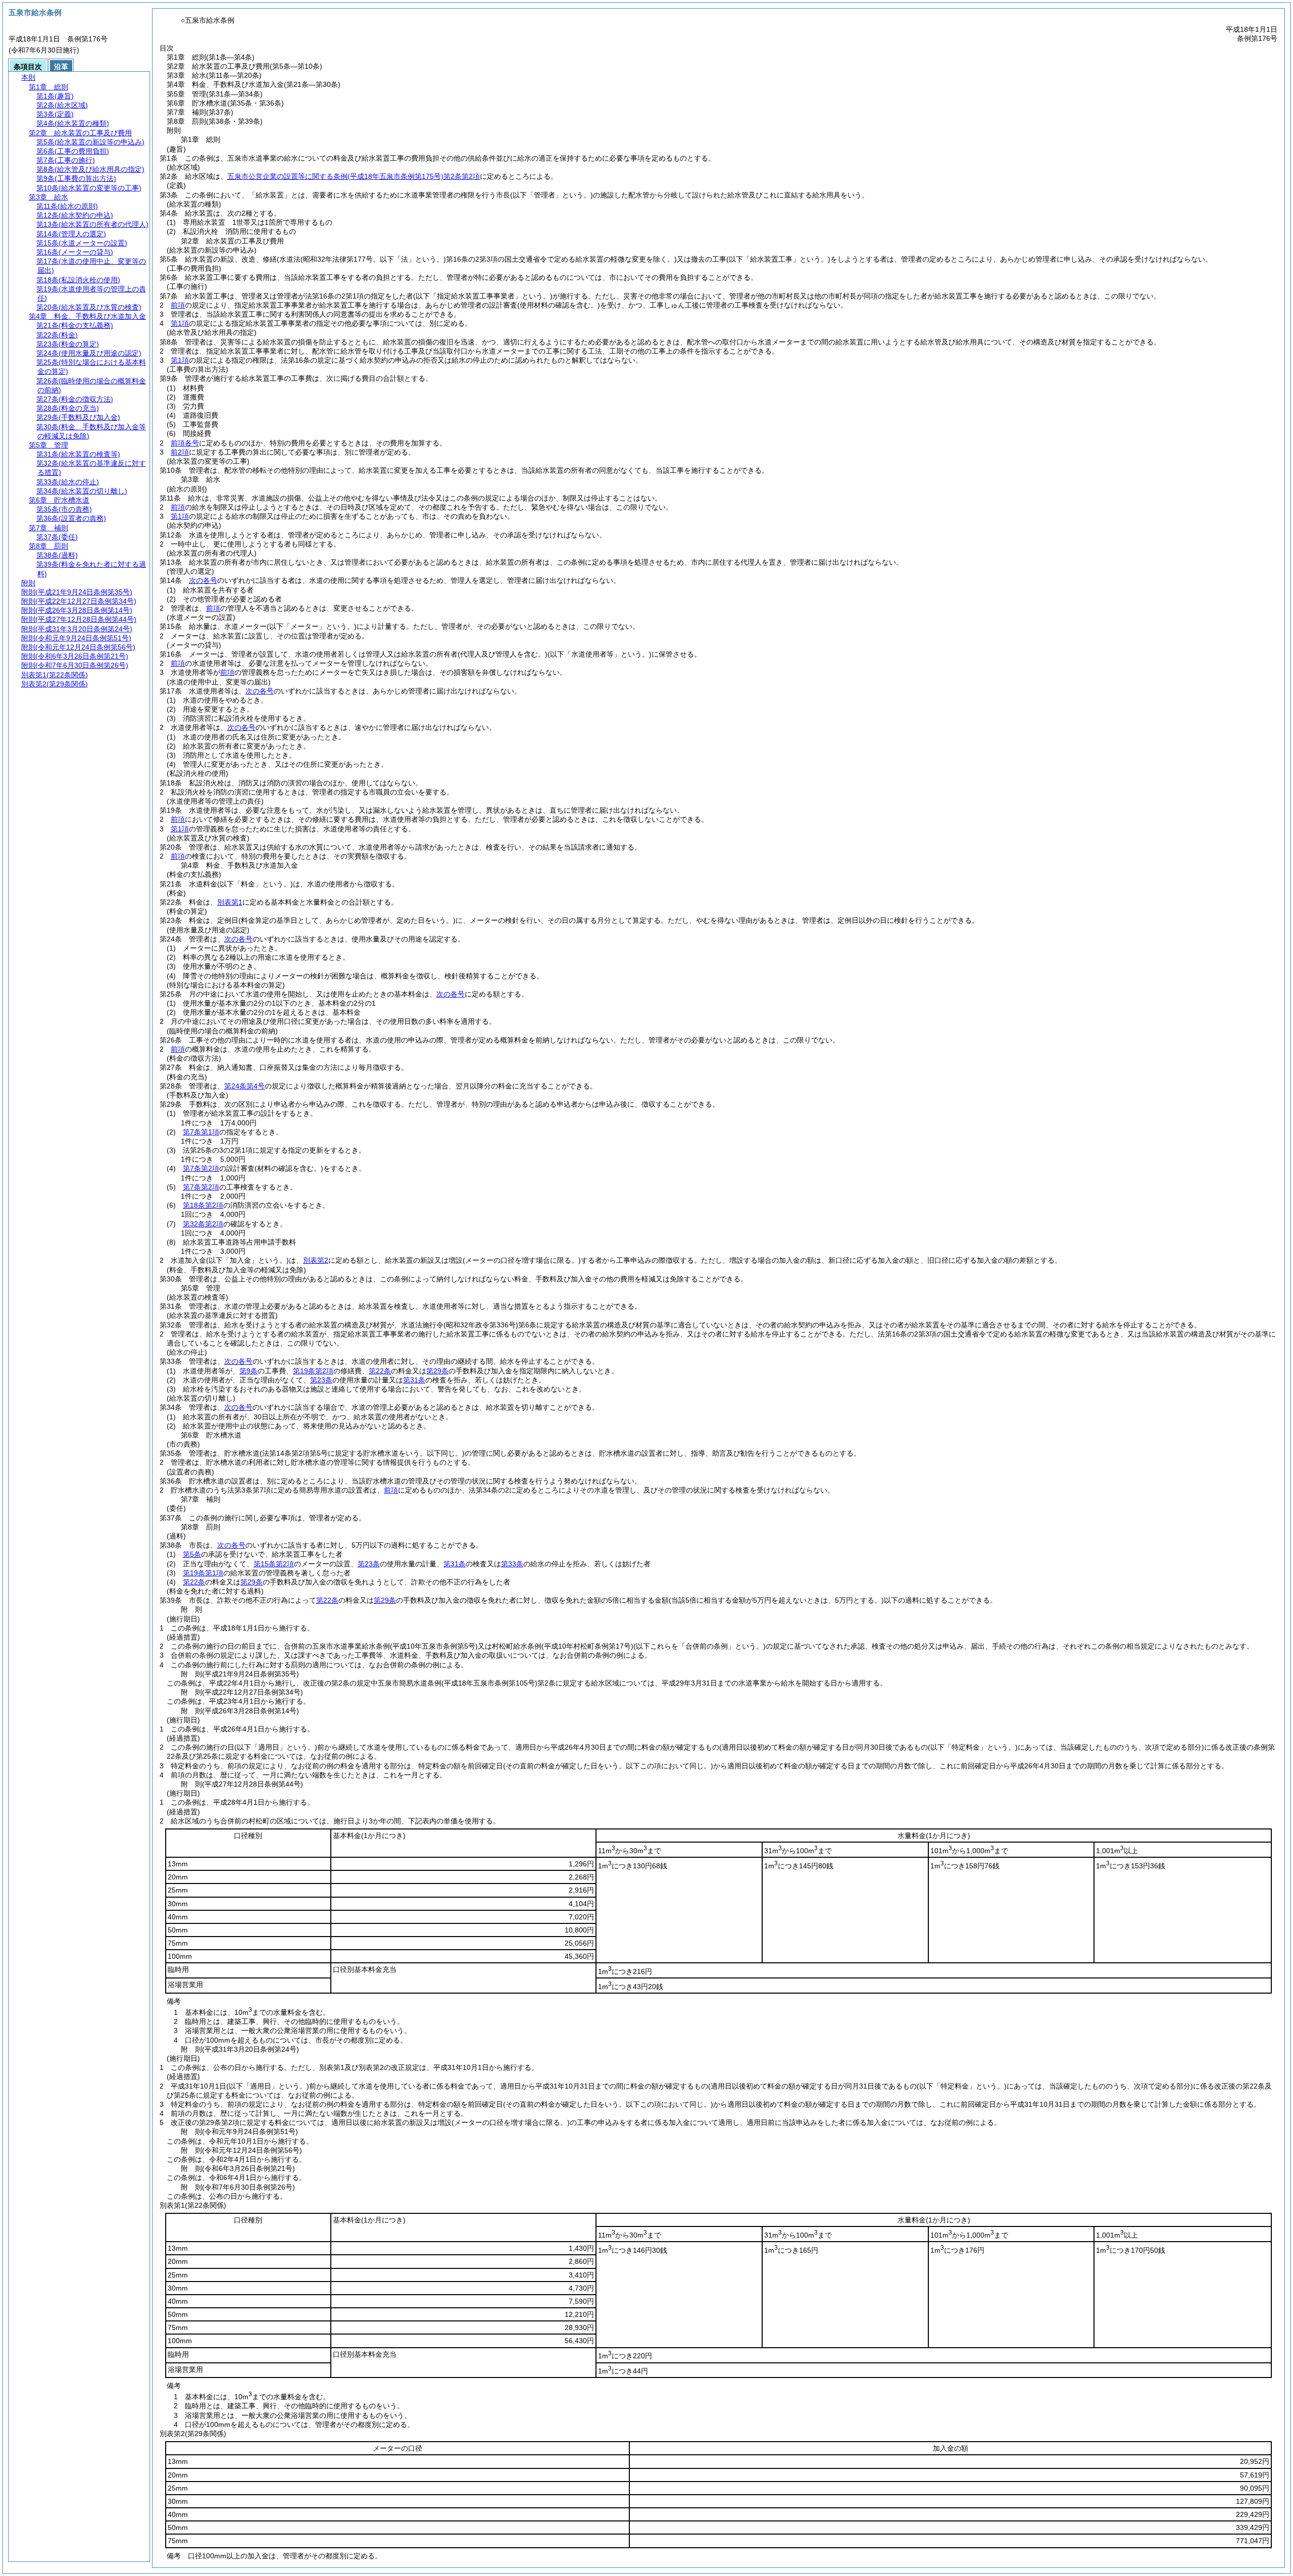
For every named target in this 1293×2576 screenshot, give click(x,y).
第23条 (321, 1380)
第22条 (380, 1371)
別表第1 (230, 902)
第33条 (512, 1564)
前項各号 (185, 443)
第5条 (192, 1554)
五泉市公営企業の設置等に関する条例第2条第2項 (354, 176)
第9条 (248, 1371)
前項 (178, 305)
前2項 (180, 452)
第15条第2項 (274, 1564)
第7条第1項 (201, 1132)
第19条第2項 (313, 1371)
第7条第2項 (201, 1168)
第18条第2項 (203, 1205)
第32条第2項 (203, 1224)
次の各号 (203, 580)
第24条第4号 (244, 1086)
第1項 (180, 323)
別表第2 (316, 1260)
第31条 (414, 1380)
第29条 (437, 1371)
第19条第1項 (203, 1573)
